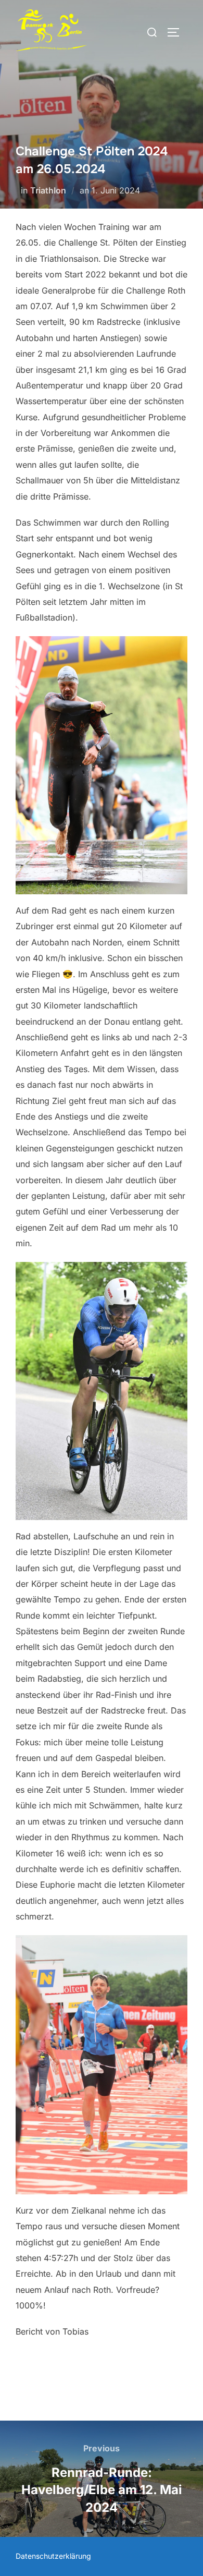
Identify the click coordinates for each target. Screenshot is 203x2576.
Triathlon (48, 190)
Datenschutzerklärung (53, 2556)
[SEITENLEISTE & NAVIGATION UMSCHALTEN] (177, 32)
